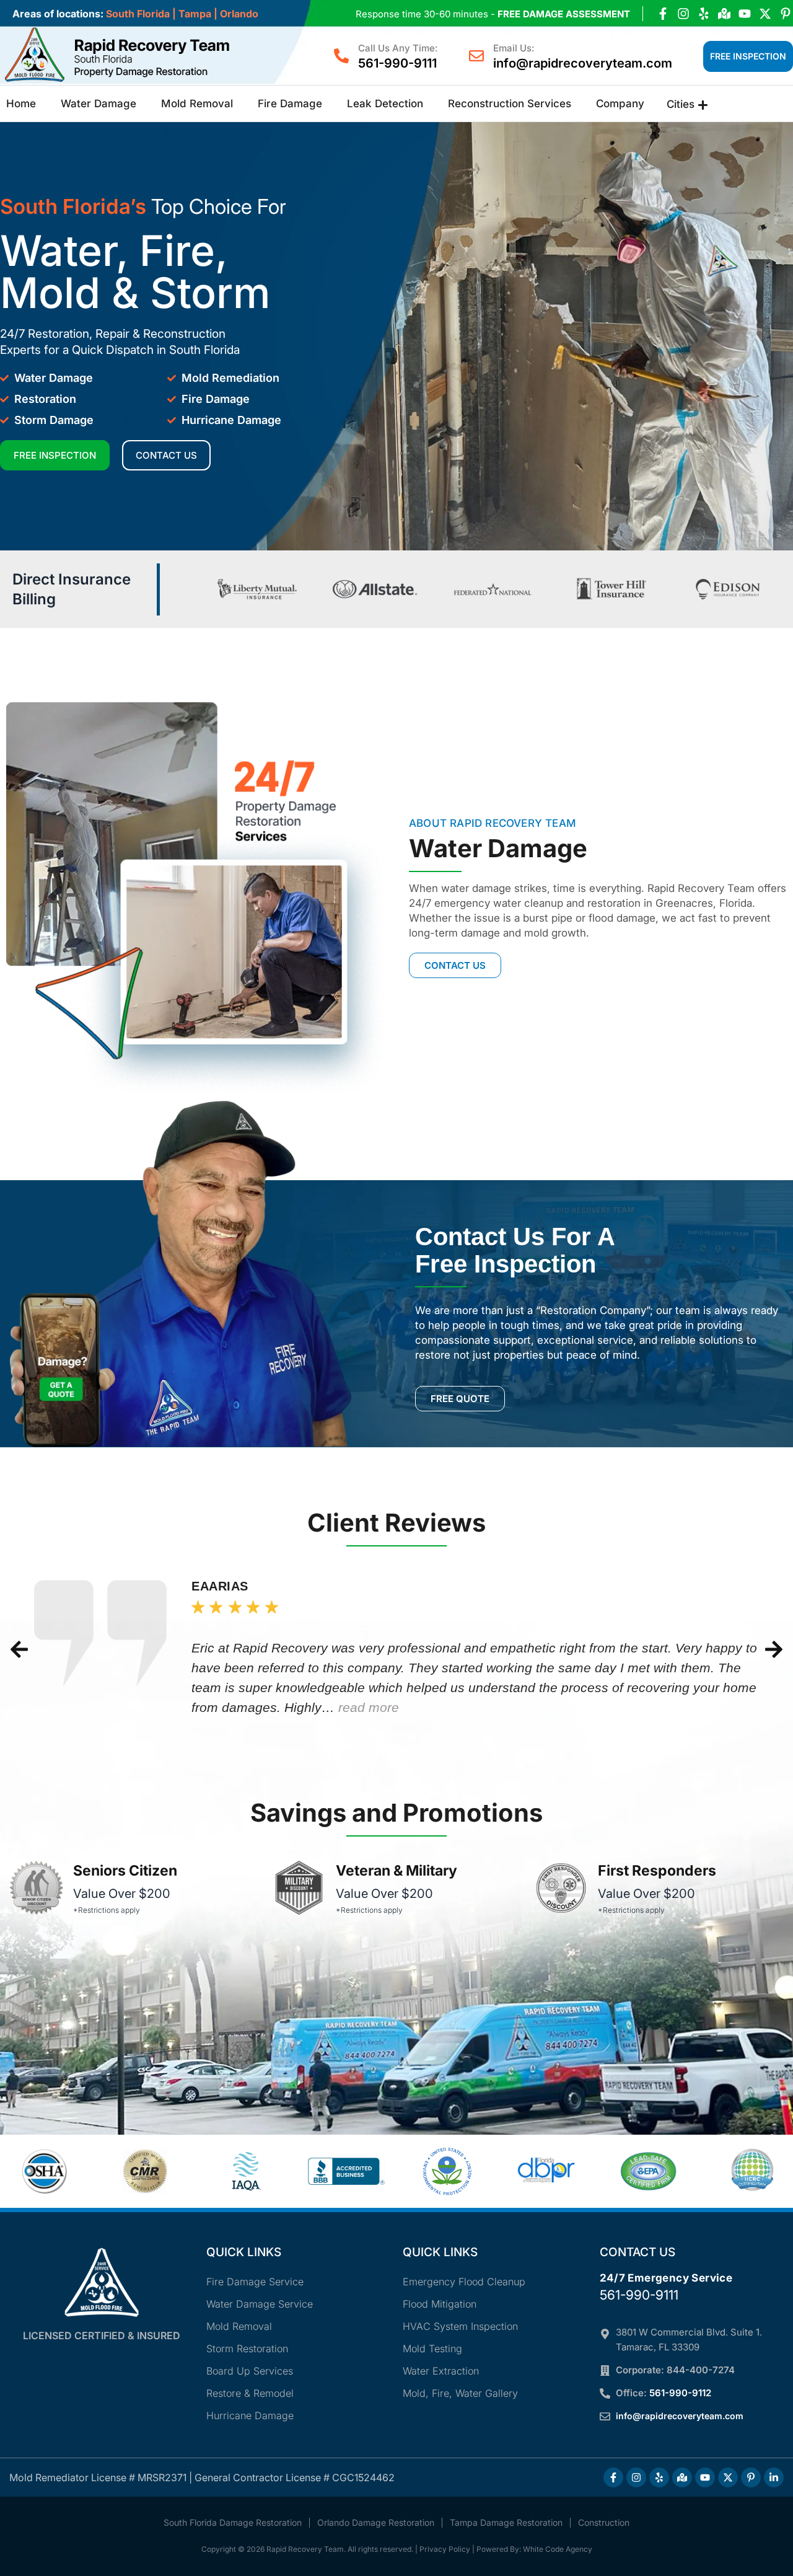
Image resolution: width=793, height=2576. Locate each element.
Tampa (195, 14)
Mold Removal (197, 104)
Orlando (239, 14)
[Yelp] (704, 14)
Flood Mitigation (440, 2304)
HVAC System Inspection (460, 2326)
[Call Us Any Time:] (341, 56)
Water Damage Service (260, 2304)
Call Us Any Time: (398, 48)
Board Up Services (250, 2371)
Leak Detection (385, 104)
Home (21, 104)
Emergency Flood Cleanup (464, 2282)
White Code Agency (558, 2549)
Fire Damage (290, 104)
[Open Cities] (703, 105)
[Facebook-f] (663, 14)
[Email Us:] (476, 56)
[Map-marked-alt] (724, 14)
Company (620, 104)
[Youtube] (745, 14)
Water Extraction (441, 2371)
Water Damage (99, 104)
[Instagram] (683, 14)
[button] (19, 1649)
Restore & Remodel (250, 2393)
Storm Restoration (247, 2349)
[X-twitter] (765, 14)
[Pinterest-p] (786, 14)
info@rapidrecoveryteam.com (583, 63)
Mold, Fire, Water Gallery (460, 2393)
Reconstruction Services (510, 104)
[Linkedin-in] (774, 2477)
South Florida (138, 14)
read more (369, 1707)
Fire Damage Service (255, 2282)
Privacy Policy (445, 2549)
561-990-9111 (397, 63)
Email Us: (514, 48)
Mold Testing (432, 2349)
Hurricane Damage (250, 2415)
